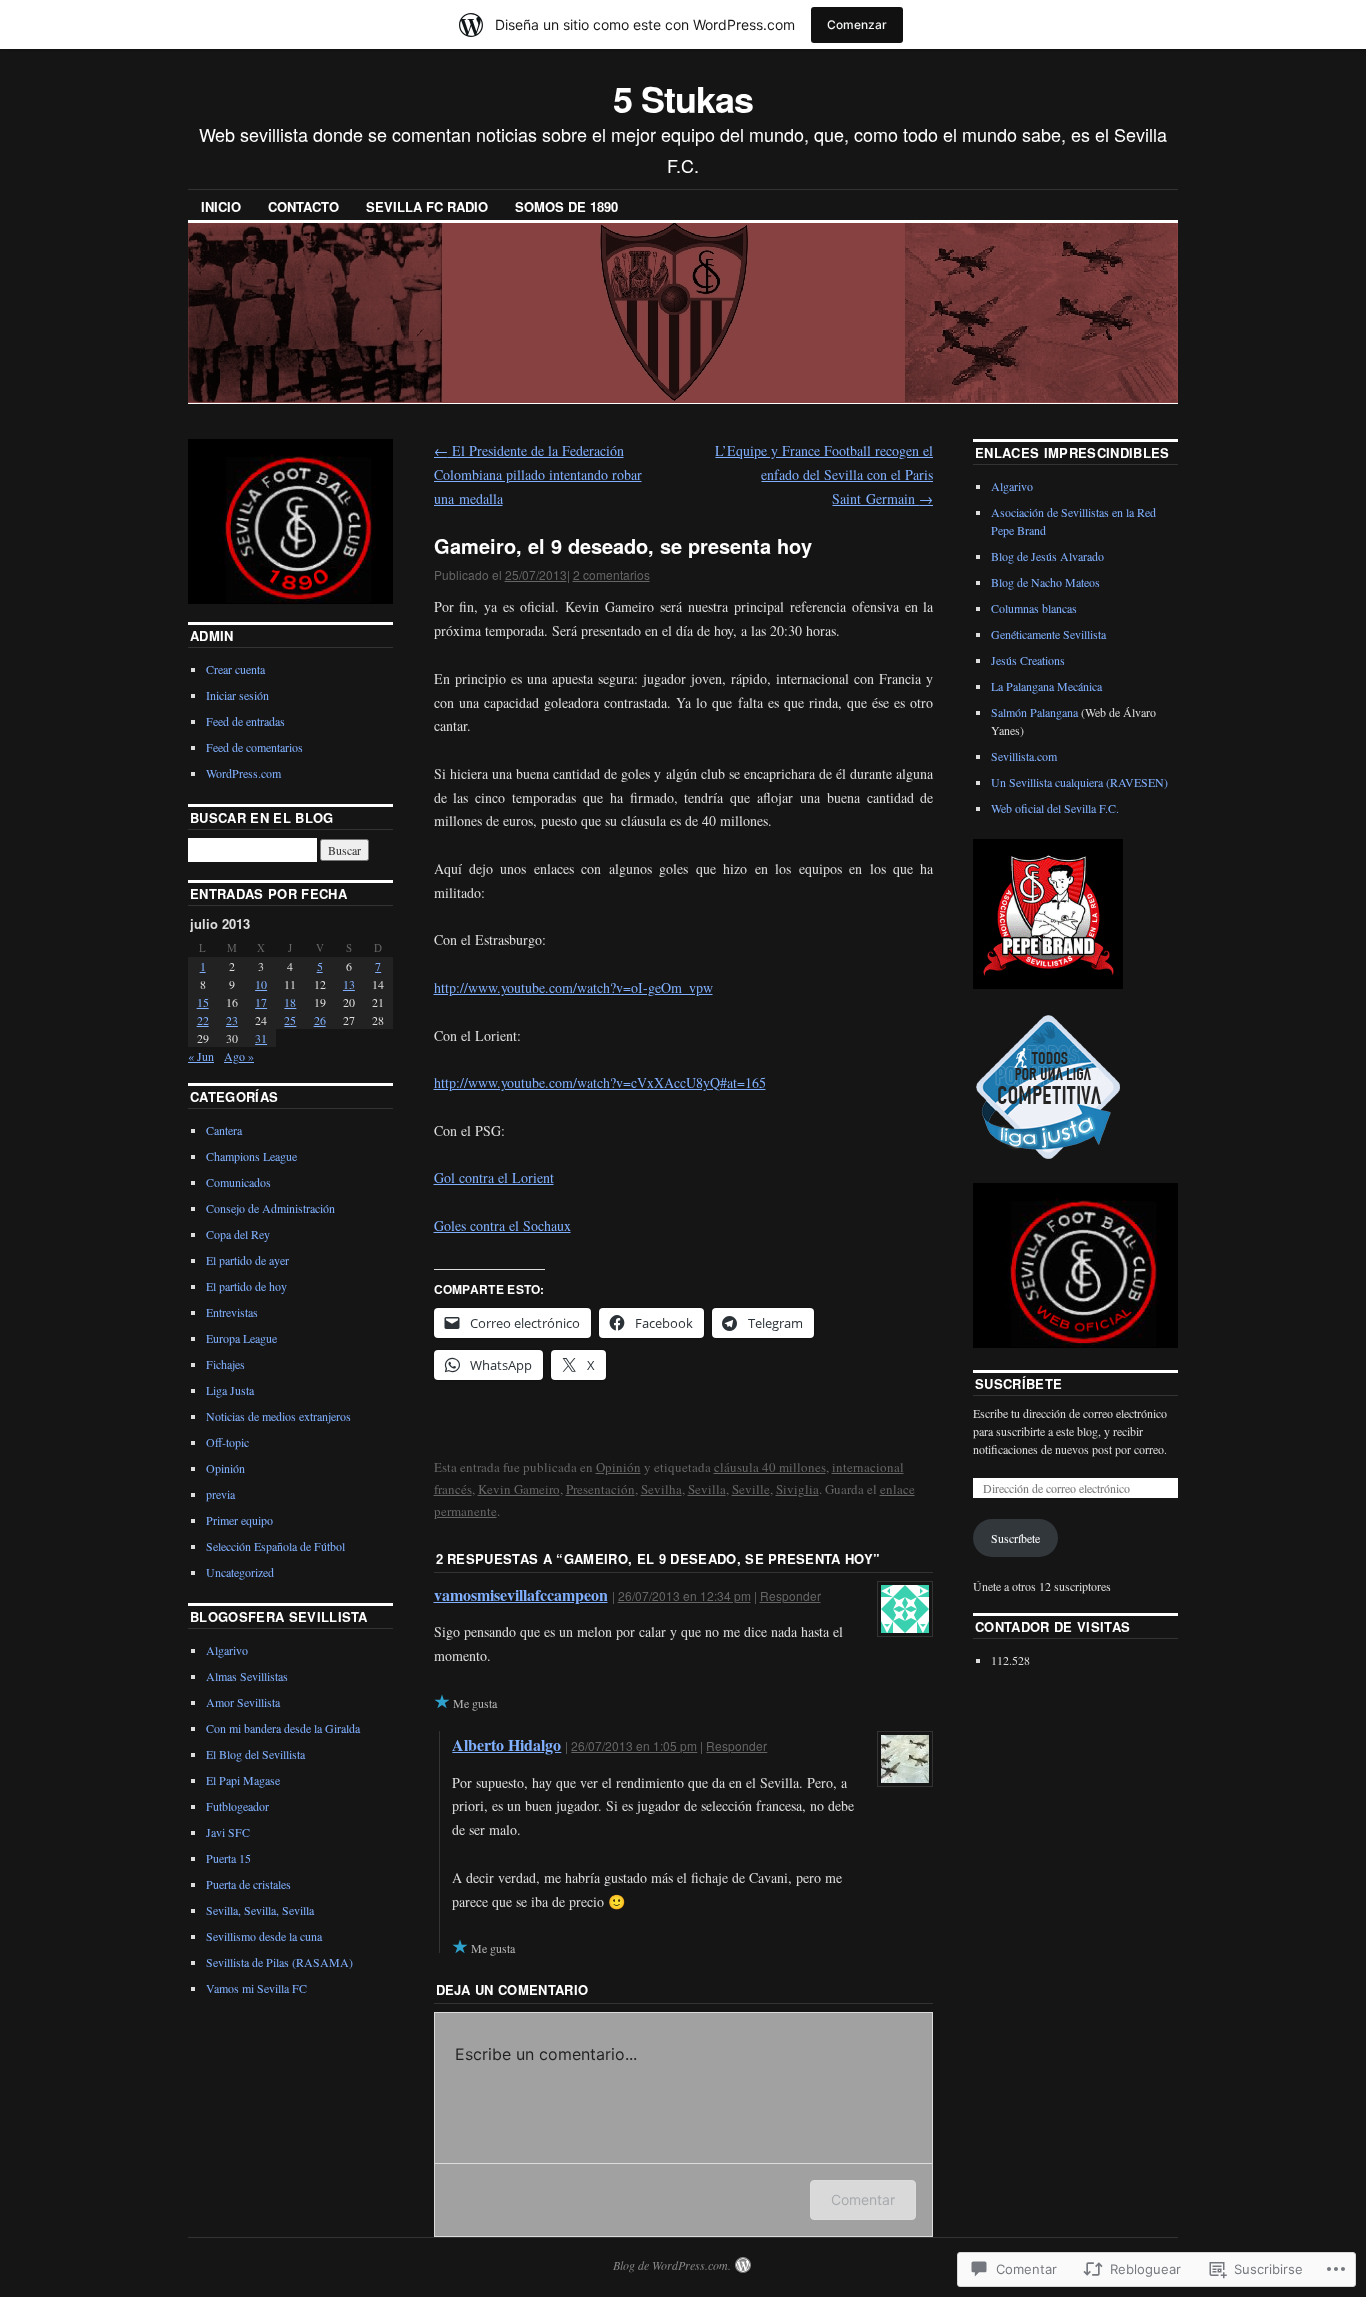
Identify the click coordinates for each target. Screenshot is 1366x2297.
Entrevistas (232, 1312)
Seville (751, 1489)
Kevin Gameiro (519, 1489)
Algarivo (227, 1650)
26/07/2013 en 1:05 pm (634, 1745)
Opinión (618, 1467)
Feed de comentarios (254, 747)
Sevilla (707, 1489)
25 (290, 1020)
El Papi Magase (243, 1780)
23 (232, 1020)
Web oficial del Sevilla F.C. (1055, 808)
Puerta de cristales (248, 1884)
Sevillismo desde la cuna (264, 1936)
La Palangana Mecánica (1046, 686)
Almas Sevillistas (247, 1676)
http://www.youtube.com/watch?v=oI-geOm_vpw (573, 987)
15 (203, 1002)
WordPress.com (243, 773)
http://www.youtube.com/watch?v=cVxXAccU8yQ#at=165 (600, 1082)
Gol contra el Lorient (494, 1177)
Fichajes (225, 1364)
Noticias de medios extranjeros (278, 1416)
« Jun (201, 1056)
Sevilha (661, 1489)
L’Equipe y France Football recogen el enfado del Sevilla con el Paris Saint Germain (824, 474)
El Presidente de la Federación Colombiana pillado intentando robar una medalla (538, 474)
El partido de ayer (247, 1260)
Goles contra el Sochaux (502, 1225)
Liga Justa (230, 1390)
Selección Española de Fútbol (275, 1546)
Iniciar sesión (237, 695)
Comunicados (238, 1182)
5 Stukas (682, 98)
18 (290, 1002)
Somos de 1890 (566, 206)
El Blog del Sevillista (255, 1754)
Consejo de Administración (270, 1208)
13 (349, 984)
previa (220, 1494)
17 (261, 1002)
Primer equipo (239, 1520)
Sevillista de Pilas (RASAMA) (279, 1962)
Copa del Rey (238, 1234)
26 (320, 1020)
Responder (790, 1595)
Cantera (224, 1130)
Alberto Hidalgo (506, 1744)
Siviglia (797, 1489)
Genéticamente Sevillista (1048, 634)
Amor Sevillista (243, 1702)
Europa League (241, 1338)
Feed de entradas (245, 721)
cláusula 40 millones (770, 1467)
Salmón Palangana (1034, 712)
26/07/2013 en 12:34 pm (684, 1595)
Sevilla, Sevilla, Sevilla (260, 1910)
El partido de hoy (246, 1286)
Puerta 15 (228, 1858)
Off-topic (227, 1442)
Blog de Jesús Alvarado (1047, 556)
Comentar (863, 2199)
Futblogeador (237, 1806)
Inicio (221, 206)
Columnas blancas (1034, 608)
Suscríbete (1018, 1383)
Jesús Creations (1028, 660)
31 (261, 1038)
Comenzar (857, 24)
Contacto (303, 206)
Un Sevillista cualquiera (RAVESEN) (1079, 782)
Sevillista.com (1024, 756)
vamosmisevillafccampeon (521, 1594)
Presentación (600, 1489)
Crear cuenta (235, 669)
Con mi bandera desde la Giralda (283, 1728)
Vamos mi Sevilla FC (256, 1988)
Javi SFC (228, 1832)
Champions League (251, 1156)
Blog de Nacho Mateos (1045, 582)
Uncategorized (240, 1572)
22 (203, 1020)
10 (261, 984)
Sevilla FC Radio (427, 206)
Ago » (239, 1056)
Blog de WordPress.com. (672, 2265)
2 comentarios (611, 574)
